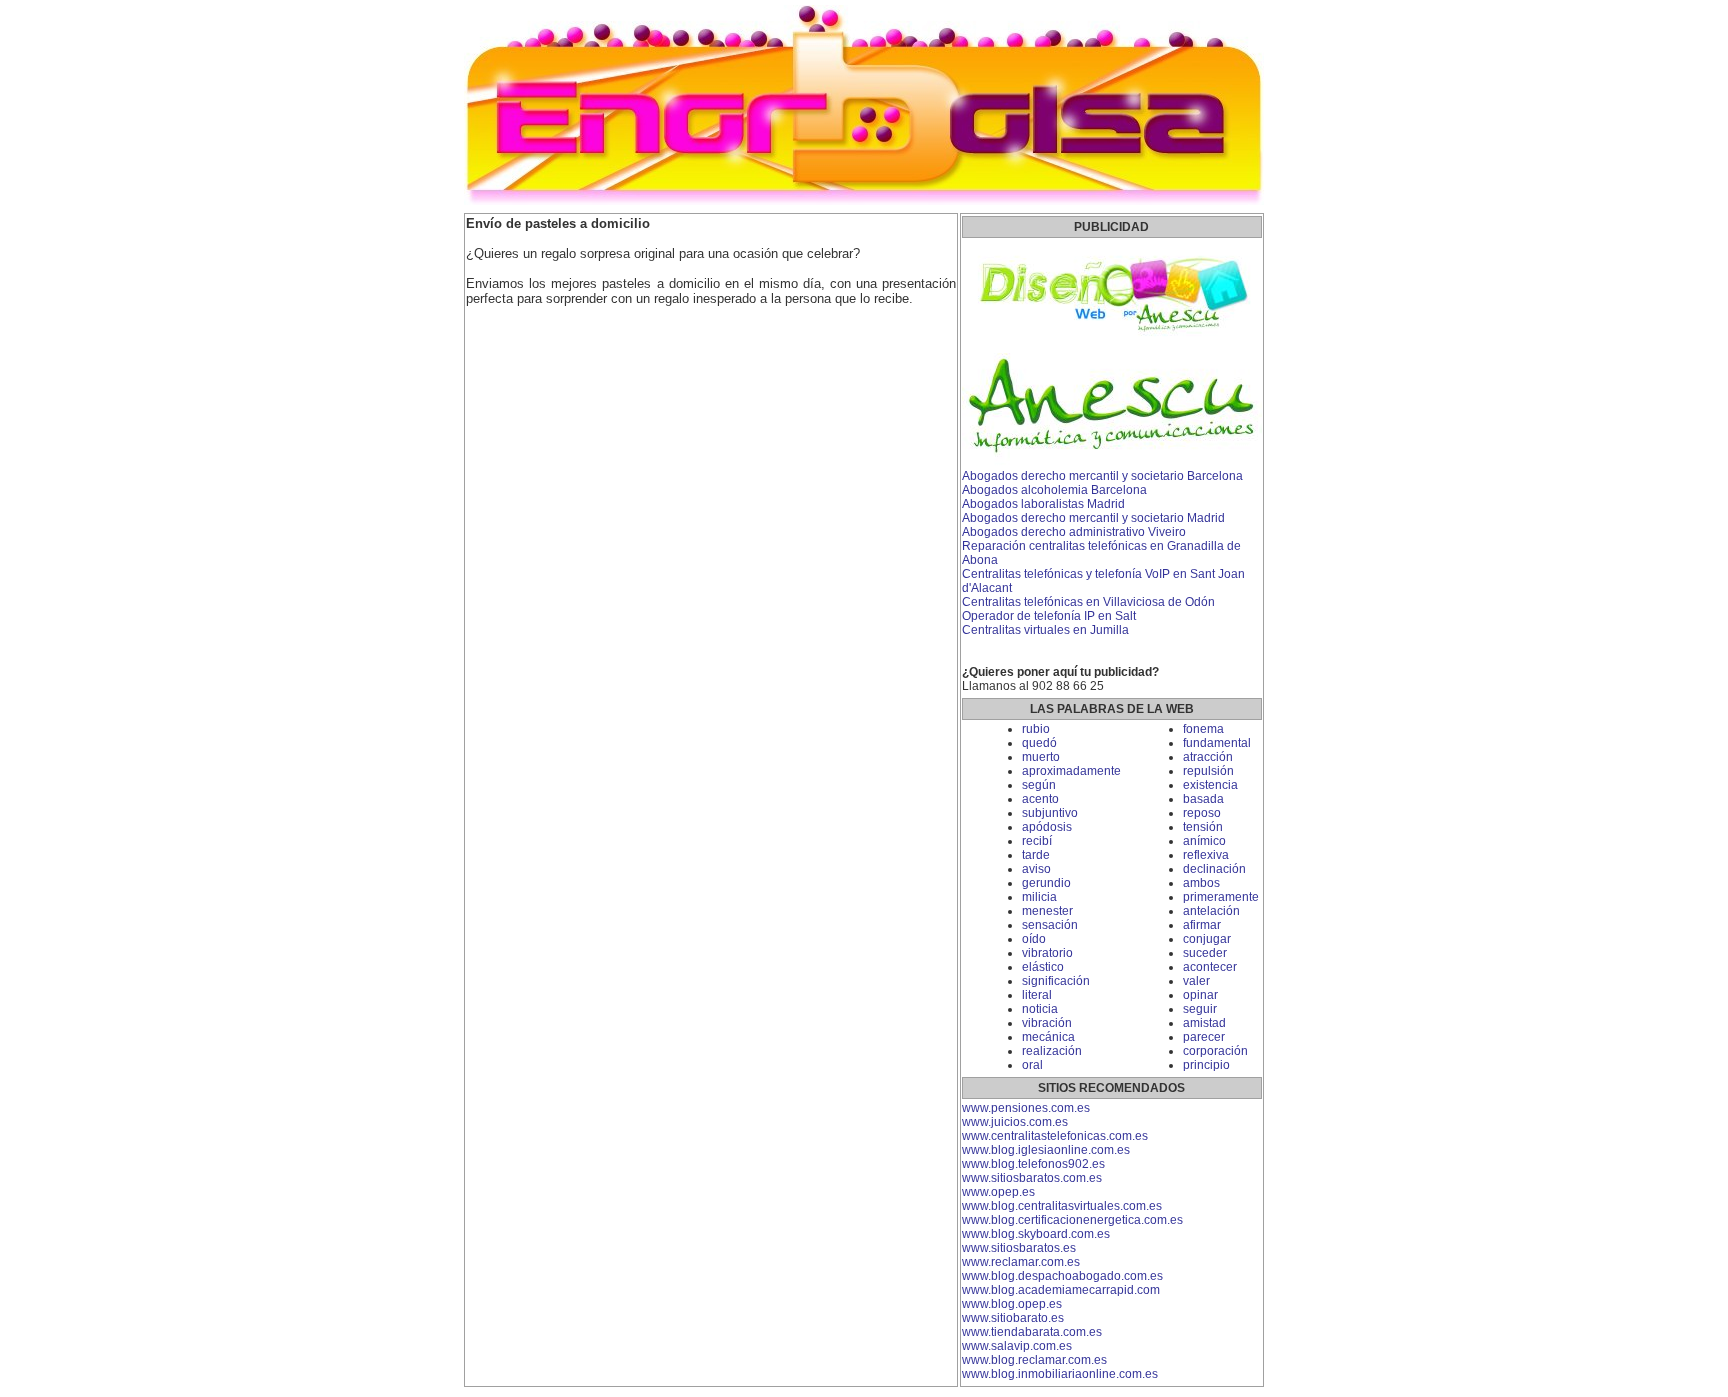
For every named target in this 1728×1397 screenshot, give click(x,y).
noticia (1040, 1009)
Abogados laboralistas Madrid (1043, 504)
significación (1056, 981)
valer (1196, 981)
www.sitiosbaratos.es (1019, 1248)
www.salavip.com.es (1017, 1346)
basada (1203, 799)
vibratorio (1047, 953)
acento (1040, 799)
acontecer (1210, 967)
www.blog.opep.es (1012, 1304)
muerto (1041, 757)
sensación (1050, 925)
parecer (1204, 1037)
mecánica (1048, 1037)
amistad (1204, 1023)
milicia (1039, 897)
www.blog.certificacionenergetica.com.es (1072, 1220)
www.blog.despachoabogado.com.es (1062, 1276)
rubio (1036, 729)
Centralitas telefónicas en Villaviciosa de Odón (1088, 602)
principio (1206, 1065)
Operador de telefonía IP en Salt (1049, 616)
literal (1037, 995)
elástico (1043, 967)
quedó (1039, 743)
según (1039, 785)
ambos (1201, 883)
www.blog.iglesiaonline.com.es (1046, 1150)
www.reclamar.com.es (1021, 1262)
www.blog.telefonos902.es (1033, 1164)
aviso (1036, 869)
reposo (1202, 813)
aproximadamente (1071, 771)
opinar (1200, 995)
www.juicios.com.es (1015, 1122)
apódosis (1047, 827)
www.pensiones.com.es (1026, 1108)
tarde (1036, 855)
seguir (1200, 1009)
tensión (1203, 827)
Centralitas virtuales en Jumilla (1045, 630)
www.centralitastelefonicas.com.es (1055, 1136)
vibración (1047, 1023)
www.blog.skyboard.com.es (1036, 1234)
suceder (1205, 953)
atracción (1208, 757)
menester (1047, 911)
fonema (1203, 729)
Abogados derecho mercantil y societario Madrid (1093, 518)
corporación (1215, 1051)
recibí (1037, 841)
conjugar (1207, 939)
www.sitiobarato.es (1013, 1318)
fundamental (1217, 743)
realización (1052, 1051)
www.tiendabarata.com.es (1032, 1332)
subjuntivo (1050, 813)
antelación (1211, 911)
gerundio (1046, 883)
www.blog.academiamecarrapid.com (1061, 1290)
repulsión (1208, 771)
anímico (1204, 841)
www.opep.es (998, 1192)
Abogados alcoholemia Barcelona (1054, 490)
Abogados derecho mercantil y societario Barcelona (1102, 476)
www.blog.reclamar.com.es (1034, 1360)
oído (1034, 939)
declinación (1214, 869)
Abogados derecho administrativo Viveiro (1074, 532)
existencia (1210, 785)
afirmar (1202, 925)
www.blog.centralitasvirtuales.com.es (1062, 1206)
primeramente (1221, 897)
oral (1032, 1065)
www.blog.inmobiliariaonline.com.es (1060, 1374)
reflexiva (1206, 855)
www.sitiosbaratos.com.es (1032, 1178)
